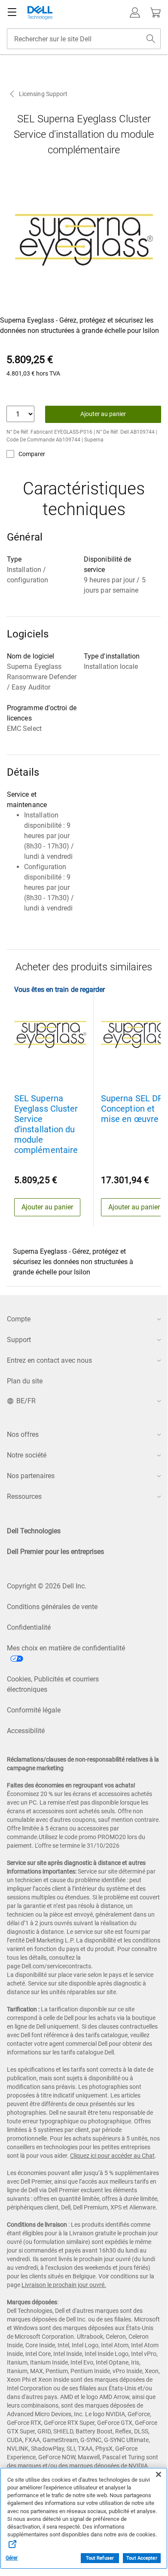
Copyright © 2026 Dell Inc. (47, 1586)
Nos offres (23, 1434)
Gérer (12, 2558)
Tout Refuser (100, 2558)
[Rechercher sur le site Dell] (151, 39)
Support (19, 1340)
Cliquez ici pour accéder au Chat (112, 2156)
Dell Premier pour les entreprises (55, 1552)
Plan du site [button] (25, 1381)
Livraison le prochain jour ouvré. (64, 2285)
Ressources (24, 1496)
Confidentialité (29, 1627)
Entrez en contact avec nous (49, 1360)
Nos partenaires (31, 1476)
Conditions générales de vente (52, 1607)
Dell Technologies (34, 1531)
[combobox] (84, 39)
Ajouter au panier (103, 414)
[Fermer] (159, 2474)
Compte (19, 1319)
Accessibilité (26, 1731)
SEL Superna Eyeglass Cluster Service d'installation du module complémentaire (46, 1124)
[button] (135, 12)
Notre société (27, 1455)
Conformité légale (34, 1710)
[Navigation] (12, 12)
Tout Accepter (142, 2558)
